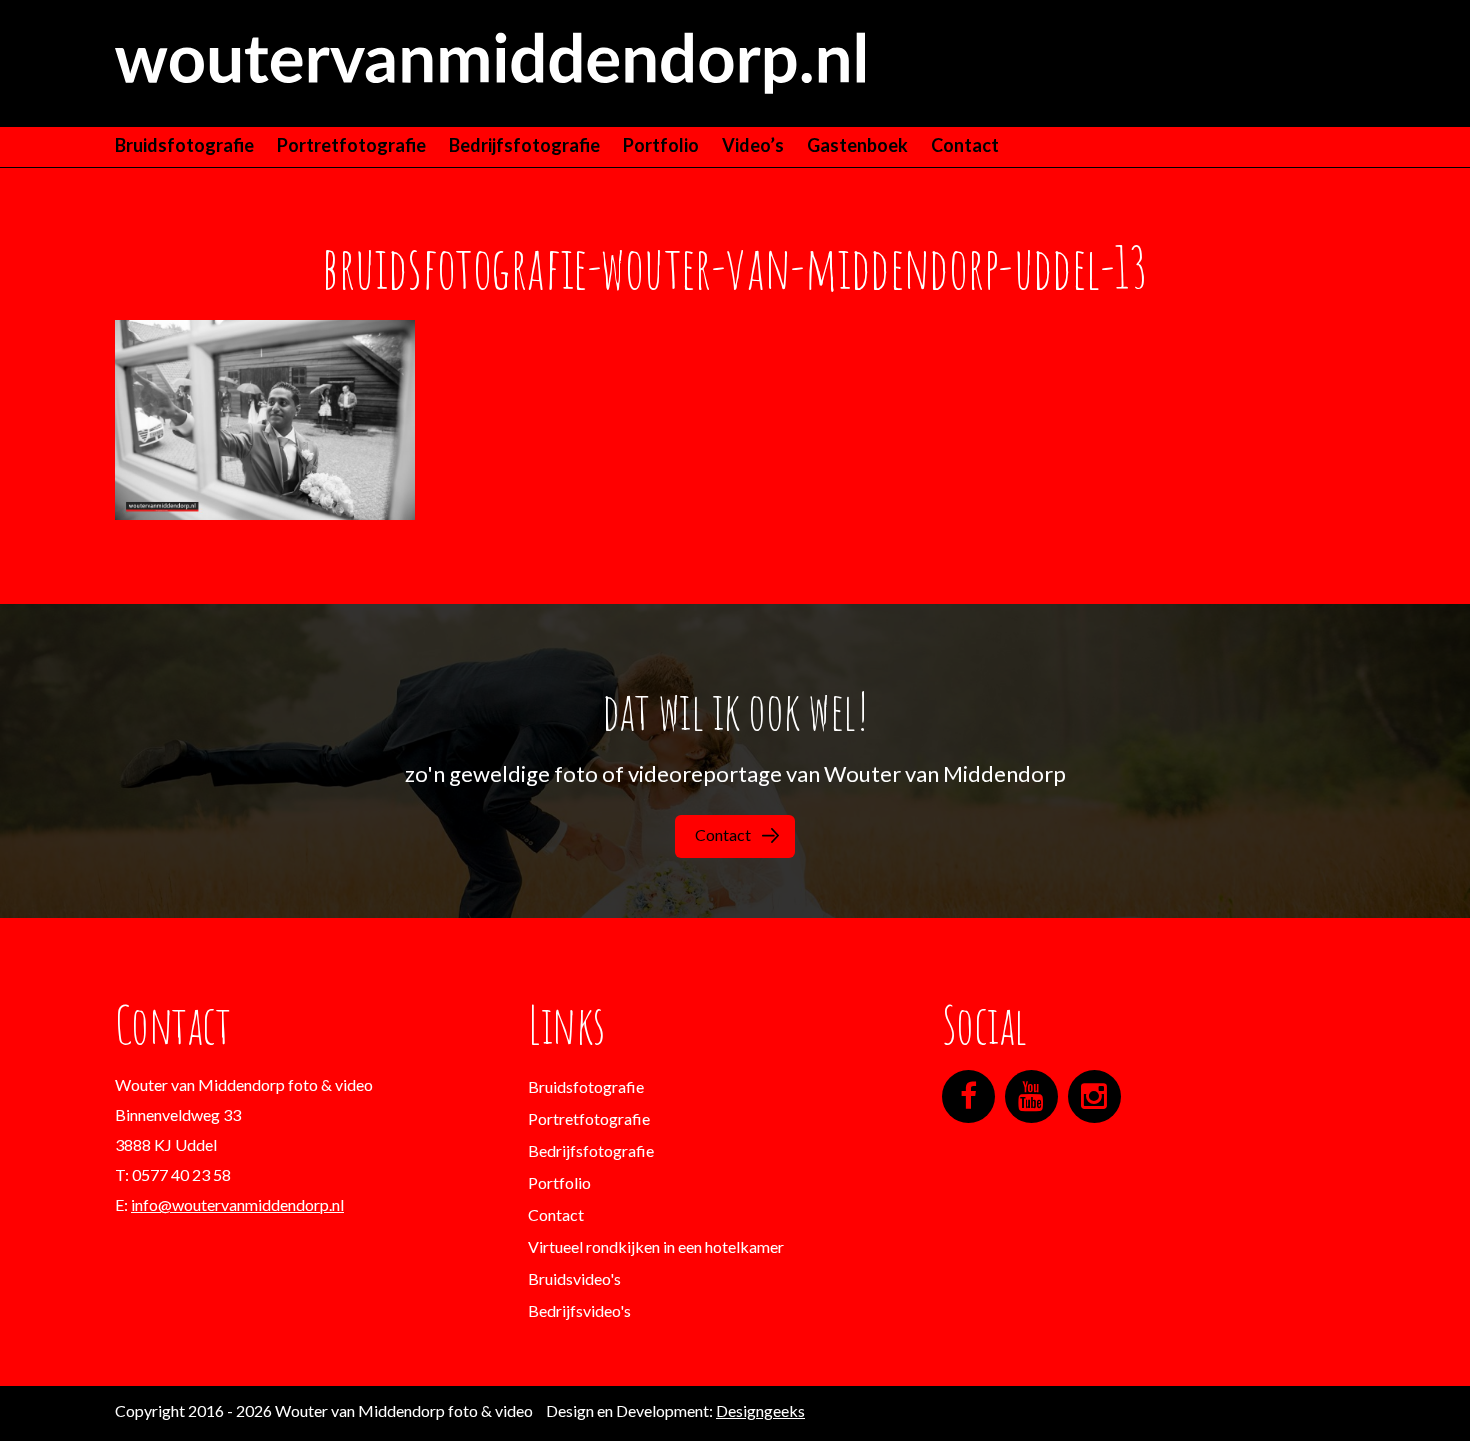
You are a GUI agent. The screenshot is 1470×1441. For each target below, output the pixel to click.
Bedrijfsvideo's (579, 1310)
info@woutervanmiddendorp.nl (237, 1204)
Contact (965, 145)
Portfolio (661, 145)
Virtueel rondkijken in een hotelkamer (656, 1246)
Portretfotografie (351, 145)
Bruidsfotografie (184, 145)
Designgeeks (760, 1410)
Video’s (753, 145)
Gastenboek (857, 145)
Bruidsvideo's (574, 1278)
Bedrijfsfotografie (524, 145)
